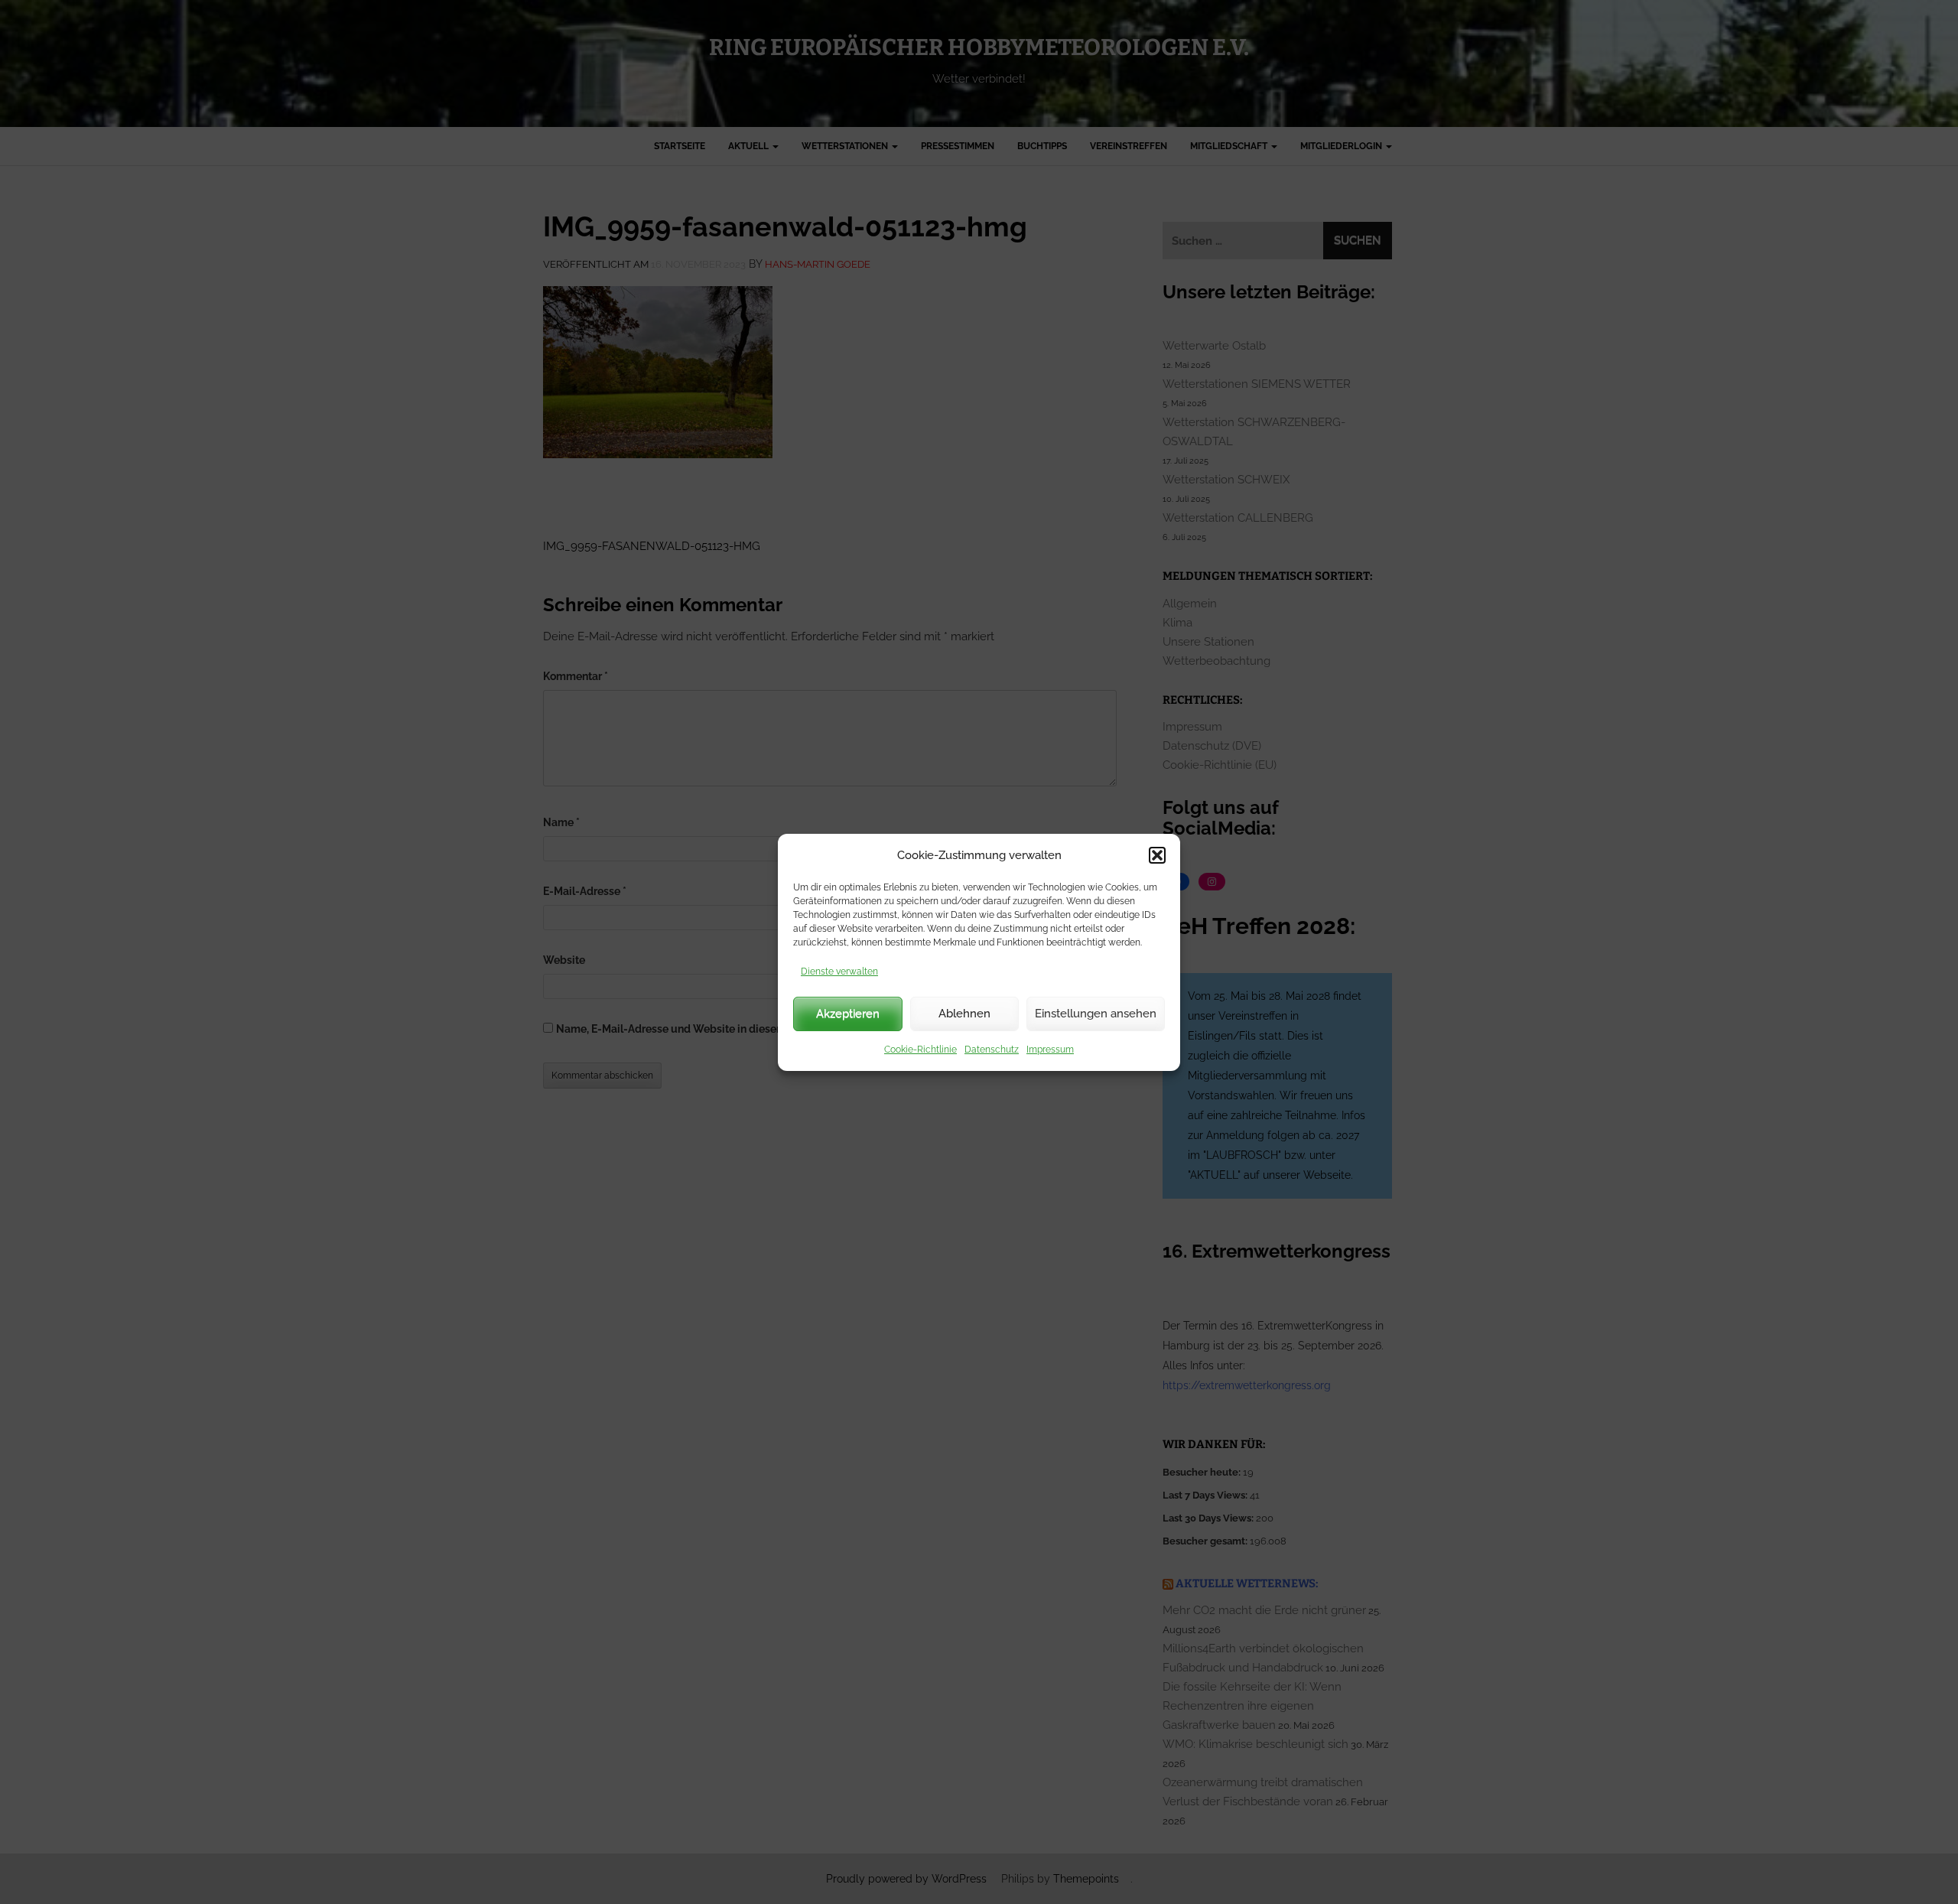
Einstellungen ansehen (1096, 1014)
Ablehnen (964, 1014)
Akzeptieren (848, 1014)
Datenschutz (992, 1050)
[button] (1157, 855)
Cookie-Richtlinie (920, 1050)
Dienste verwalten (839, 972)
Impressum (1050, 1050)
